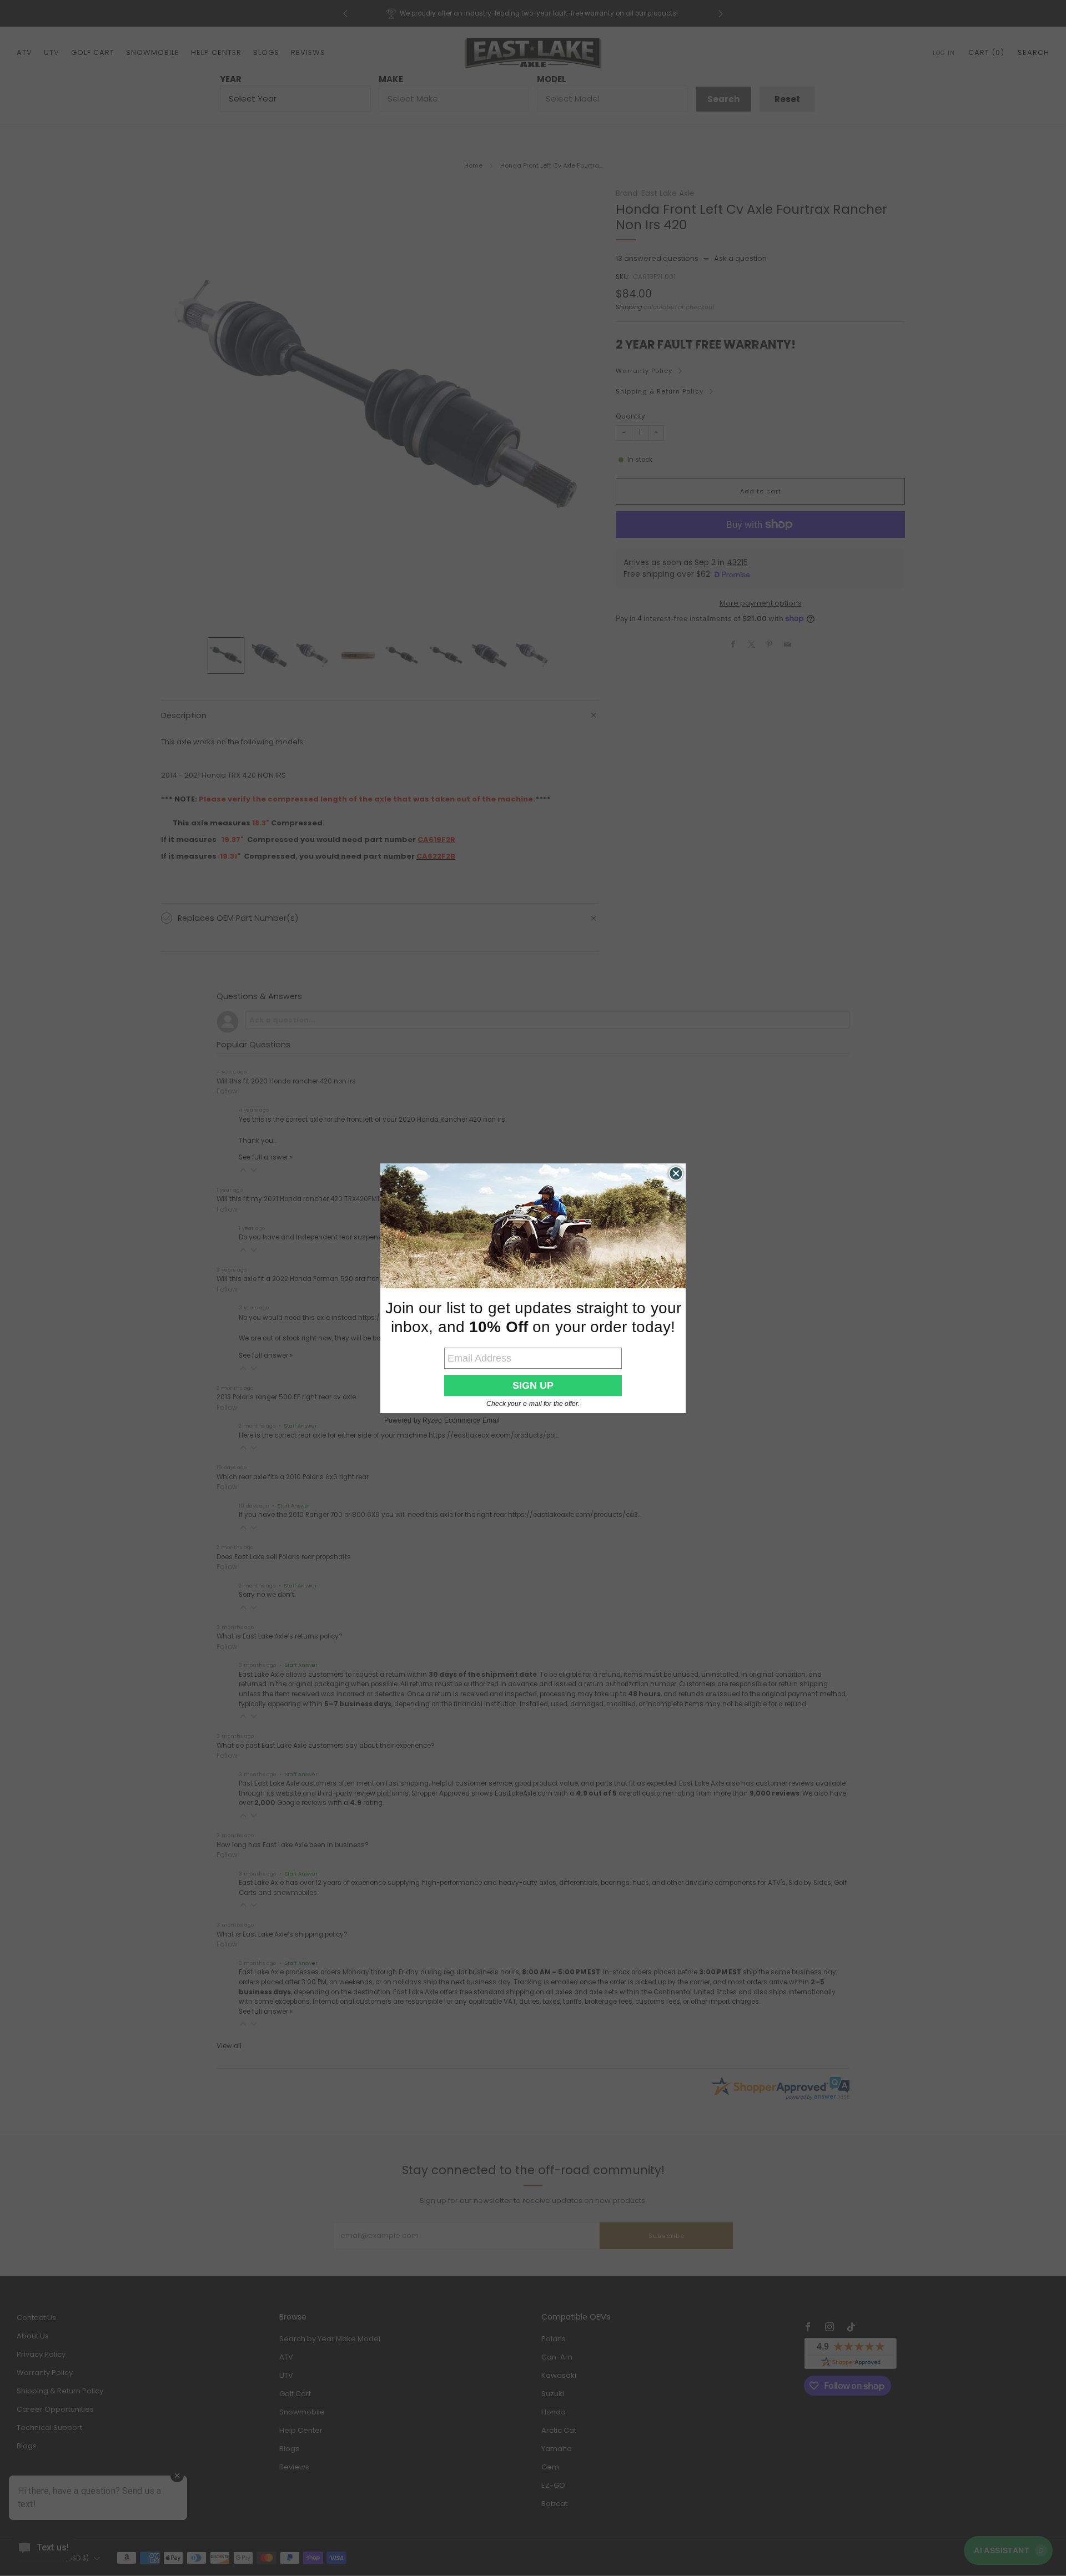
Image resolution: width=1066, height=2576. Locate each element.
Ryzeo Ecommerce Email (461, 1420)
